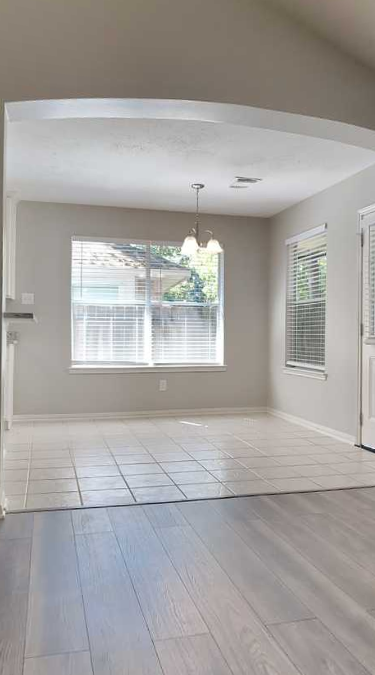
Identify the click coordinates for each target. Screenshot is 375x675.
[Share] (292, 611)
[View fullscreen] (334, 611)
